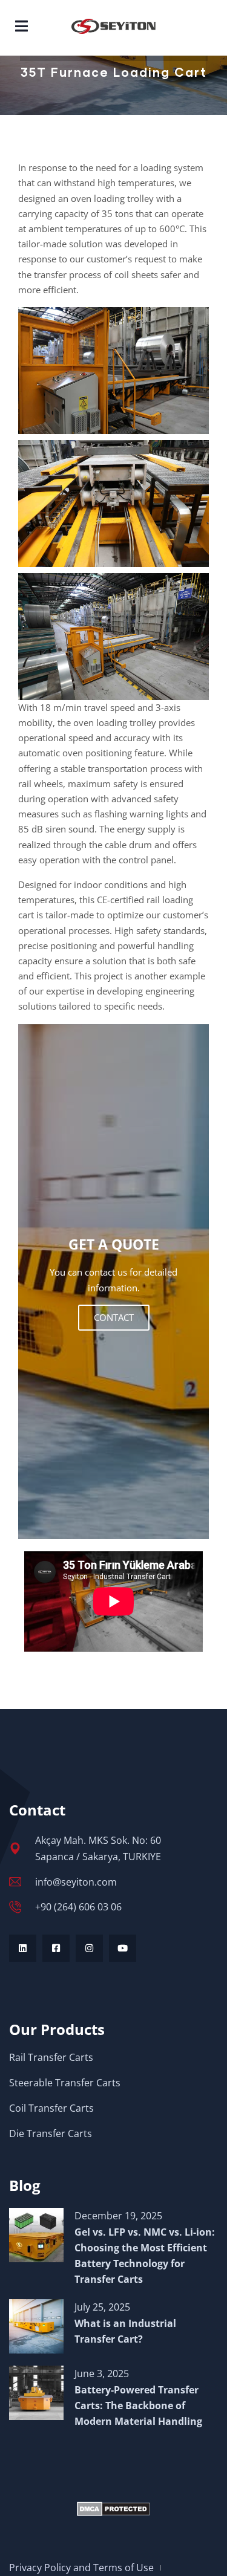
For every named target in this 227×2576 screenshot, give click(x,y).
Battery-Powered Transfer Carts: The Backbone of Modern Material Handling (138, 2406)
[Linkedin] (23, 1948)
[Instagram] (89, 1948)
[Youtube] (123, 1948)
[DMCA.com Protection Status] (113, 2509)
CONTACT (114, 1317)
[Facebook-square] (56, 1948)
